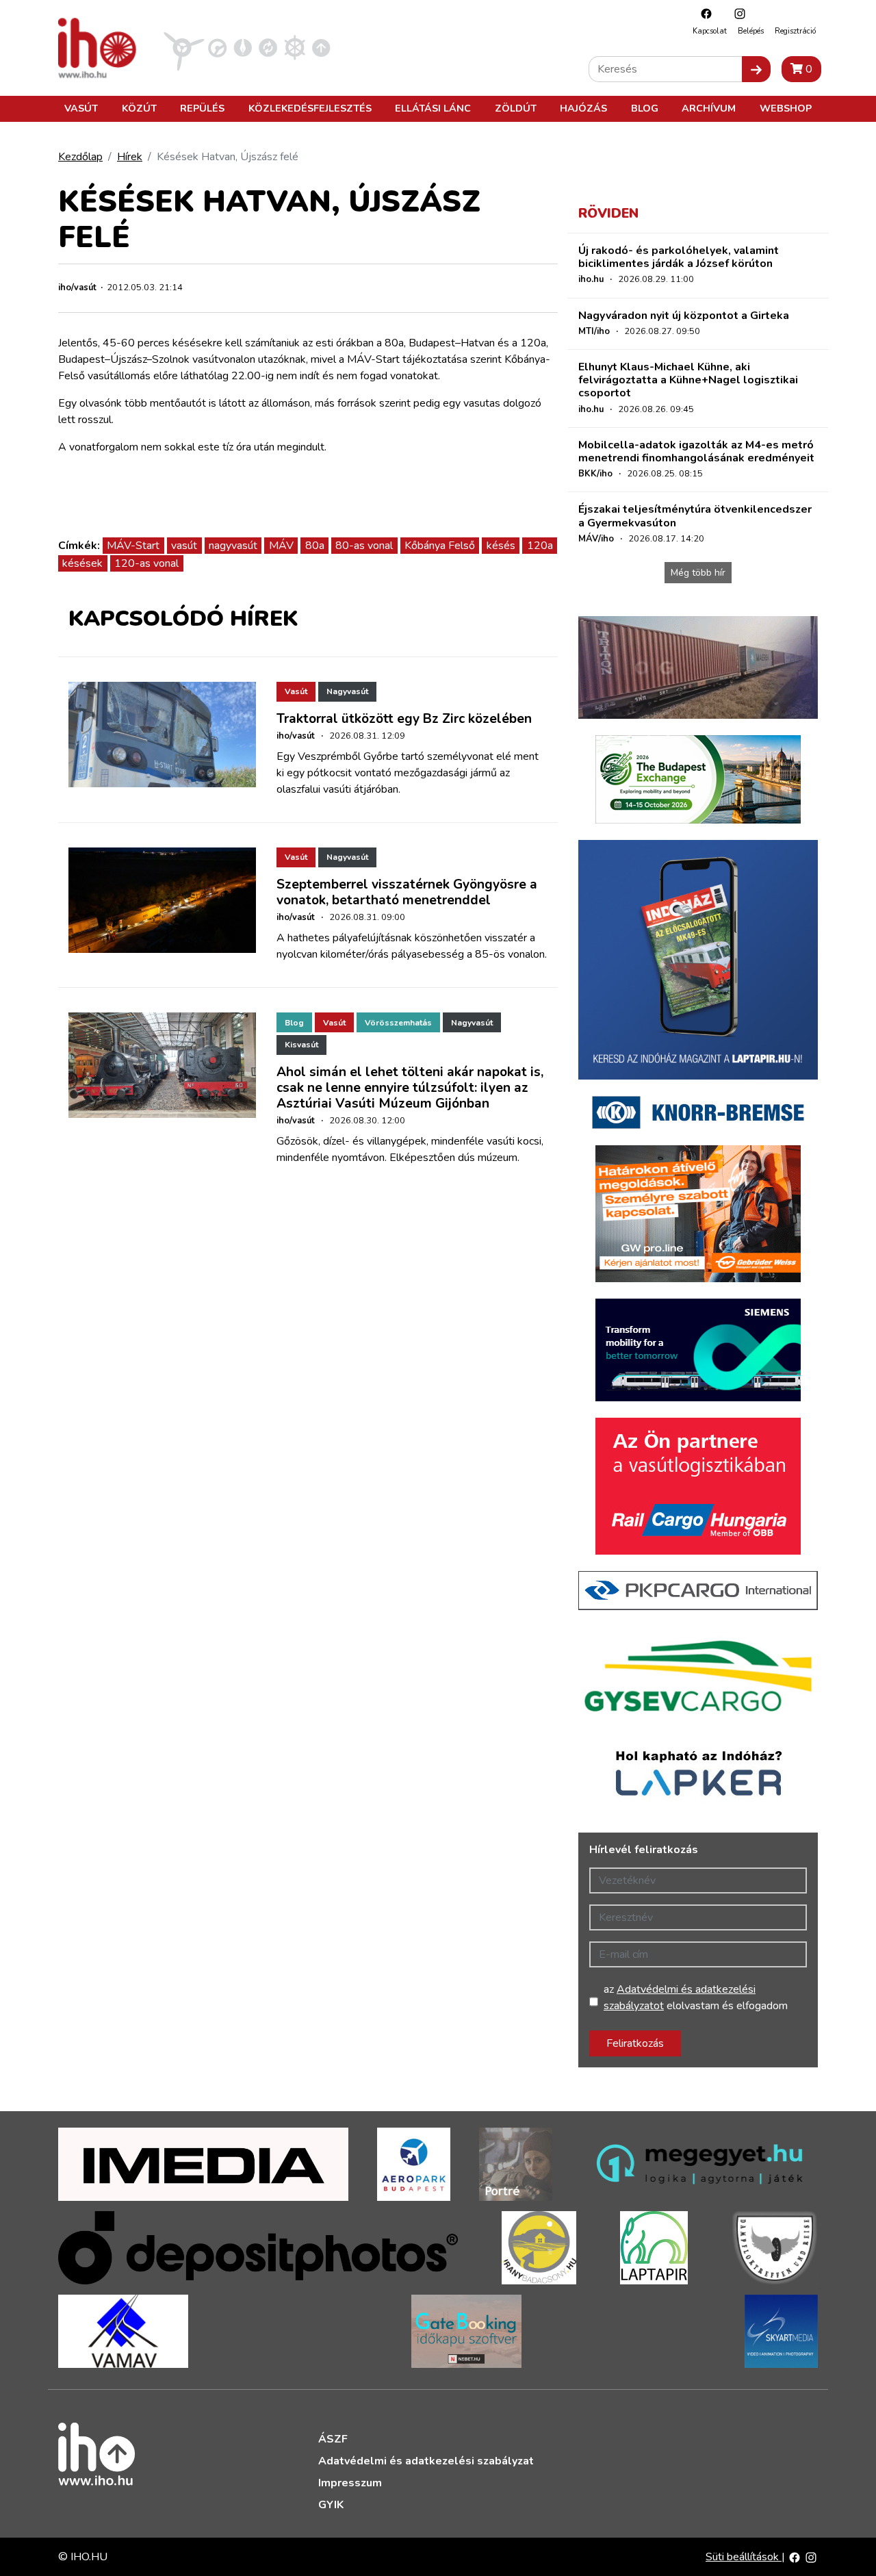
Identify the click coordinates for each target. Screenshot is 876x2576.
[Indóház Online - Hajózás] (295, 47)
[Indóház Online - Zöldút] (268, 47)
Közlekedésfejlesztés (310, 108)
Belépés (751, 31)
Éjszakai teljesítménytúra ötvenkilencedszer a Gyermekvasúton (695, 516)
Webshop (786, 108)
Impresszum (350, 2483)
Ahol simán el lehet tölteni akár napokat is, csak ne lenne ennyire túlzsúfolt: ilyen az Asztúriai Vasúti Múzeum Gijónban (410, 1088)
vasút (184, 546)
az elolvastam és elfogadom (696, 1998)
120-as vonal (146, 563)
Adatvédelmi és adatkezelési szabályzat (426, 2461)
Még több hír (698, 573)
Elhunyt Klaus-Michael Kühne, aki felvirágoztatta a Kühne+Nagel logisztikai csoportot (688, 380)
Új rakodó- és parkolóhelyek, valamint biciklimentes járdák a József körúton (679, 257)
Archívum (709, 108)
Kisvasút (301, 1045)
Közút (139, 108)
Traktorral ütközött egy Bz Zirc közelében (404, 719)
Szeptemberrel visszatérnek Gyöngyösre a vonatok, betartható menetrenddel (407, 892)
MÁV (281, 546)
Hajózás (583, 108)
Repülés (202, 108)
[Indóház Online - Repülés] (184, 47)
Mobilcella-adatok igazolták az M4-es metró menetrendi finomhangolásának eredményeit (696, 451)
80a (315, 546)
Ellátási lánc (433, 108)
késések (82, 563)
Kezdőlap (80, 157)
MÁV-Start (133, 546)
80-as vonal (364, 546)
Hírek (130, 157)
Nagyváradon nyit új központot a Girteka (684, 316)
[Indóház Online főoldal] (321, 47)
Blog (645, 108)
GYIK (331, 2505)
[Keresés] (756, 69)
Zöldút (516, 108)
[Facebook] (703, 13)
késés (501, 546)
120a (540, 546)
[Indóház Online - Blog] (243, 47)
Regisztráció (795, 31)
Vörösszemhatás (398, 1023)
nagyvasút (233, 546)
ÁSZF (333, 2439)
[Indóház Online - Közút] (217, 47)
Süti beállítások (744, 2557)
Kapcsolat (710, 31)
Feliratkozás (635, 2043)
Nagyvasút (347, 691)
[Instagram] (736, 13)
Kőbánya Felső (440, 546)
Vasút (81, 108)
